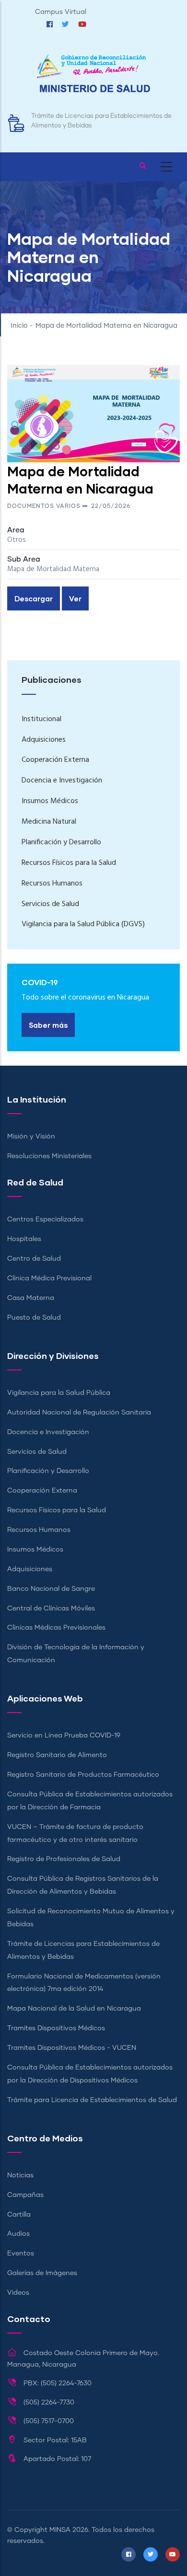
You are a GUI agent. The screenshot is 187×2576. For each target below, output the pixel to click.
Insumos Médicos (50, 801)
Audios (18, 2234)
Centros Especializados (45, 1219)
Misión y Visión (31, 1137)
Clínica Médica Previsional (49, 1278)
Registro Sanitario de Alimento (57, 1755)
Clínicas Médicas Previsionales (56, 1628)
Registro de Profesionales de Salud (64, 1859)
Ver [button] (75, 598)
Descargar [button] (34, 598)
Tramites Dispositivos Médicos (56, 2028)
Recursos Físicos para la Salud (69, 863)
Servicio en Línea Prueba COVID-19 (64, 1736)
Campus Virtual (61, 12)
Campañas (25, 2195)
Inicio (19, 326)
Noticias (20, 2175)
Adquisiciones (44, 740)
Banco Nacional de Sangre (51, 1589)
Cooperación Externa (55, 760)
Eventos (21, 2254)
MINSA (60, 2530)
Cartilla (19, 2215)
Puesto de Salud (34, 1318)
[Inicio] (93, 78)
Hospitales (24, 1239)
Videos (18, 2293)
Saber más (48, 1025)
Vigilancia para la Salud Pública (59, 1393)
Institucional (41, 719)
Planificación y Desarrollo (61, 842)
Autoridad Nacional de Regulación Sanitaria (79, 1413)
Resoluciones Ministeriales (49, 1156)
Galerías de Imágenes (42, 2273)
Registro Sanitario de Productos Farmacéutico (83, 1775)
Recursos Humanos (52, 884)
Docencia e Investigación (62, 781)
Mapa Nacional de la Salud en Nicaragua (74, 2009)
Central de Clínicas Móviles (51, 1609)
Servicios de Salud (50, 904)
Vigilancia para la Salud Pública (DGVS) (83, 924)
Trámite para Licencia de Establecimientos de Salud (92, 2100)
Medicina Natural (49, 822)
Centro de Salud (34, 1259)
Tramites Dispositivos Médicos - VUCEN (72, 2048)
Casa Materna (31, 1298)
